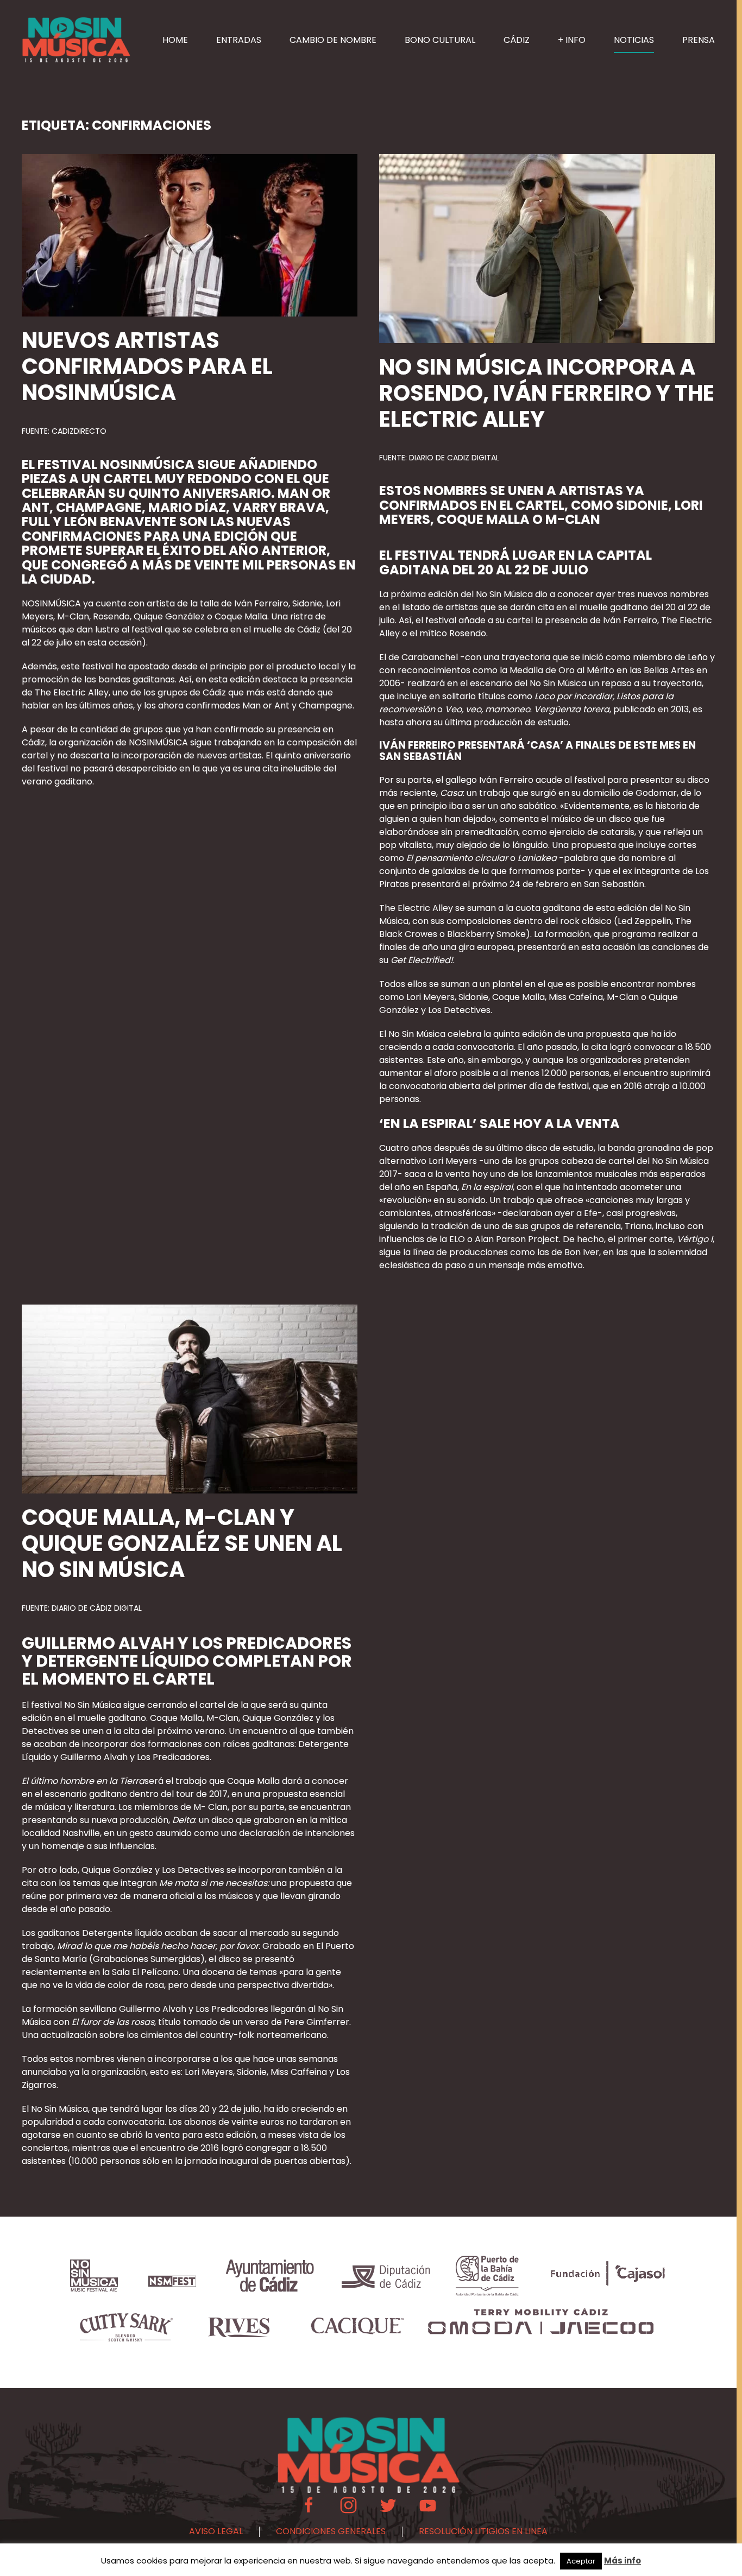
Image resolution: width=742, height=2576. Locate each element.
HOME (175, 40)
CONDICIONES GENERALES (331, 2531)
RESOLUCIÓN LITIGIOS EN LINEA (483, 2531)
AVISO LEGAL (216, 2531)
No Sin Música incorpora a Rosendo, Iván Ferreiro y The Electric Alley (547, 393)
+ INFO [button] (572, 40)
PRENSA (699, 40)
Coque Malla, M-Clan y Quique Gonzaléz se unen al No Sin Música (182, 1543)
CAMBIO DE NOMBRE (333, 40)
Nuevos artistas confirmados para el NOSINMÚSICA (147, 366)
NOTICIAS (634, 40)
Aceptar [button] (581, 2561)
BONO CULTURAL (440, 40)
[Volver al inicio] (76, 40)
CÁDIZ (517, 40)
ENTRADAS (239, 40)
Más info (622, 2561)
